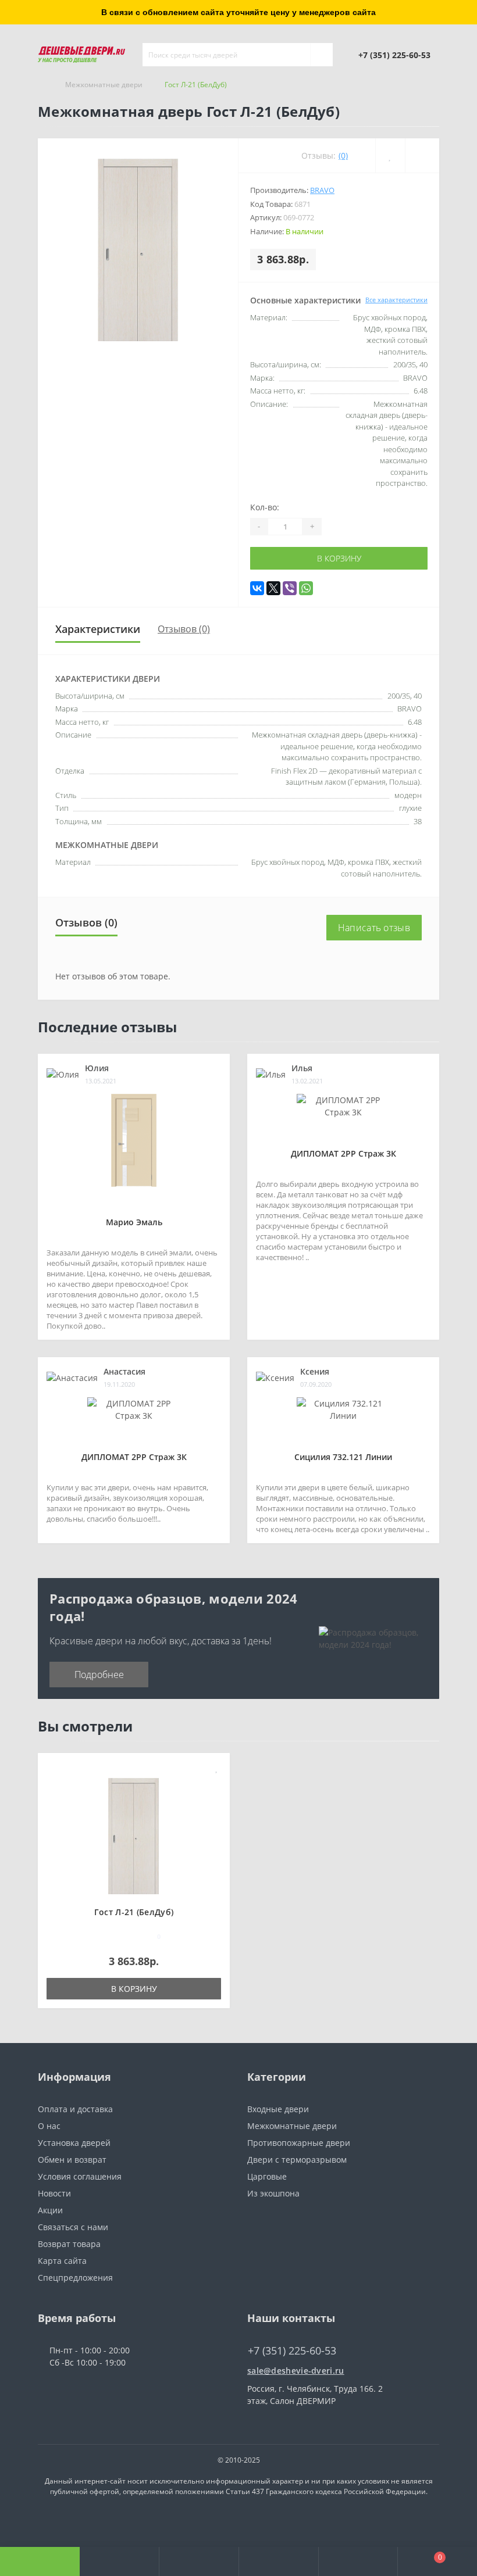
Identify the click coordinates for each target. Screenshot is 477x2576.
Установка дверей (74, 2143)
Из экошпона (273, 2193)
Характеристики (98, 629)
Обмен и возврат (72, 2160)
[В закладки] (217, 1768)
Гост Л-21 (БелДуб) (134, 1912)
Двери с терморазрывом (297, 2160)
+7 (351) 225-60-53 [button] (292, 2351)
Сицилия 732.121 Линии (343, 1457)
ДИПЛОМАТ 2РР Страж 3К (343, 1153)
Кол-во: (265, 507)
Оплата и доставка (75, 2109)
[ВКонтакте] (257, 588)
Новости (54, 2193)
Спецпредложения (75, 2278)
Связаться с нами (73, 2227)
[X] (273, 588)
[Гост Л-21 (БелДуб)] (134, 1835)
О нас (49, 2126)
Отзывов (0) (184, 629)
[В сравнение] (217, 1785)
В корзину (339, 558)
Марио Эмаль (134, 1222)
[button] (199, 2561)
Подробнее (99, 1675)
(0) (343, 155)
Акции (50, 2210)
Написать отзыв (374, 928)
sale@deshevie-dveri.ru (296, 2371)
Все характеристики (396, 300)
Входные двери (278, 2109)
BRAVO (322, 190)
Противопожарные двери (299, 2143)
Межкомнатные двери (104, 85)
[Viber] (290, 588)
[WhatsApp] (306, 588)
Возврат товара (69, 2244)
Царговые (267, 2176)
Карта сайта (62, 2261)
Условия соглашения (80, 2176)
